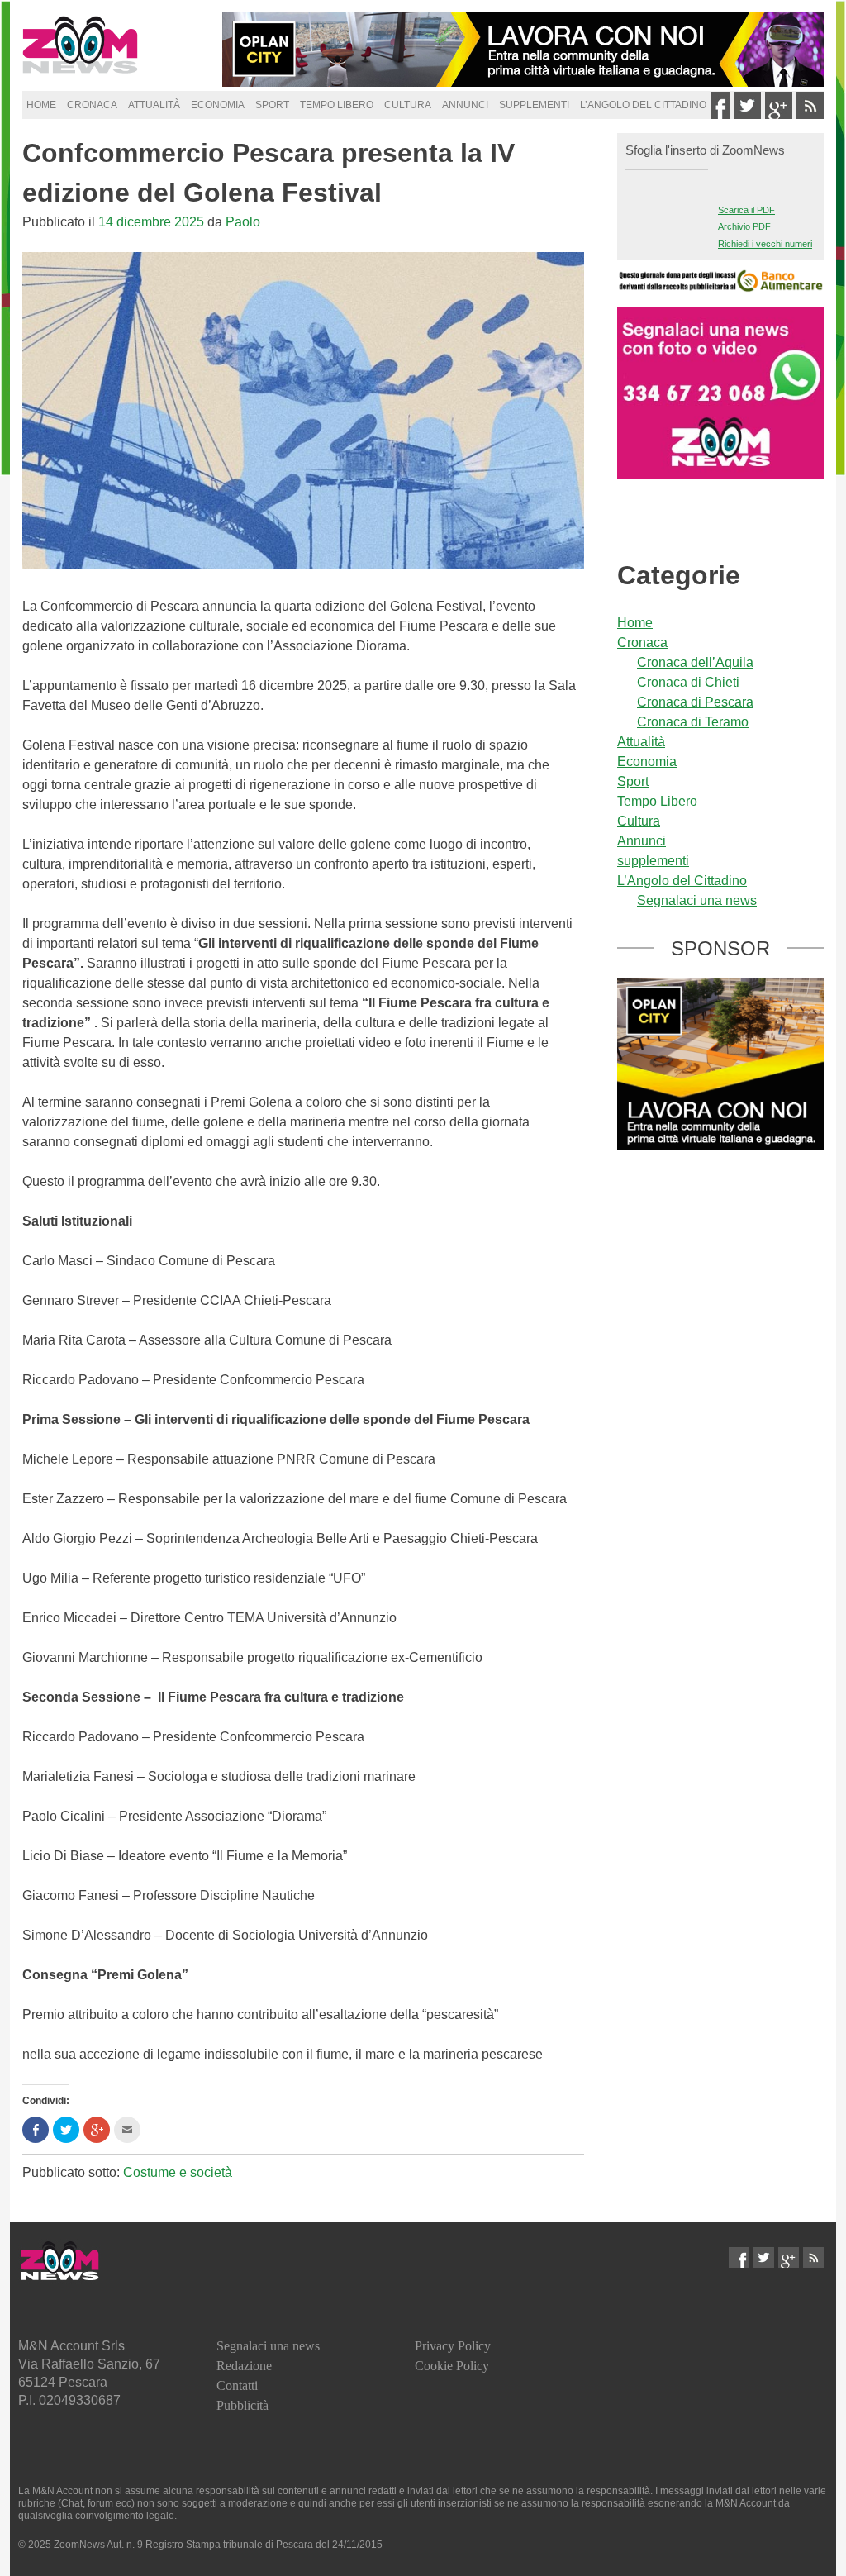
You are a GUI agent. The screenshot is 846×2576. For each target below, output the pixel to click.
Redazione (244, 2366)
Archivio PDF (744, 226)
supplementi (534, 105)
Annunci (465, 105)
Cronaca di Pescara (695, 702)
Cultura (408, 105)
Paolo (243, 222)
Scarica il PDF (746, 210)
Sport (272, 105)
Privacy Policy (453, 2346)
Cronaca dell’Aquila (695, 662)
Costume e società (178, 2172)
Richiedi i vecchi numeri (765, 244)
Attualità (154, 105)
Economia (218, 105)
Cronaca (92, 105)
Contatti (237, 2386)
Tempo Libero (337, 105)
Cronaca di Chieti (688, 682)
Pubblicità (242, 2405)
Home (41, 105)
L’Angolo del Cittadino (643, 105)
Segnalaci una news (697, 900)
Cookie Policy (452, 2366)
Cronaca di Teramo (693, 722)
